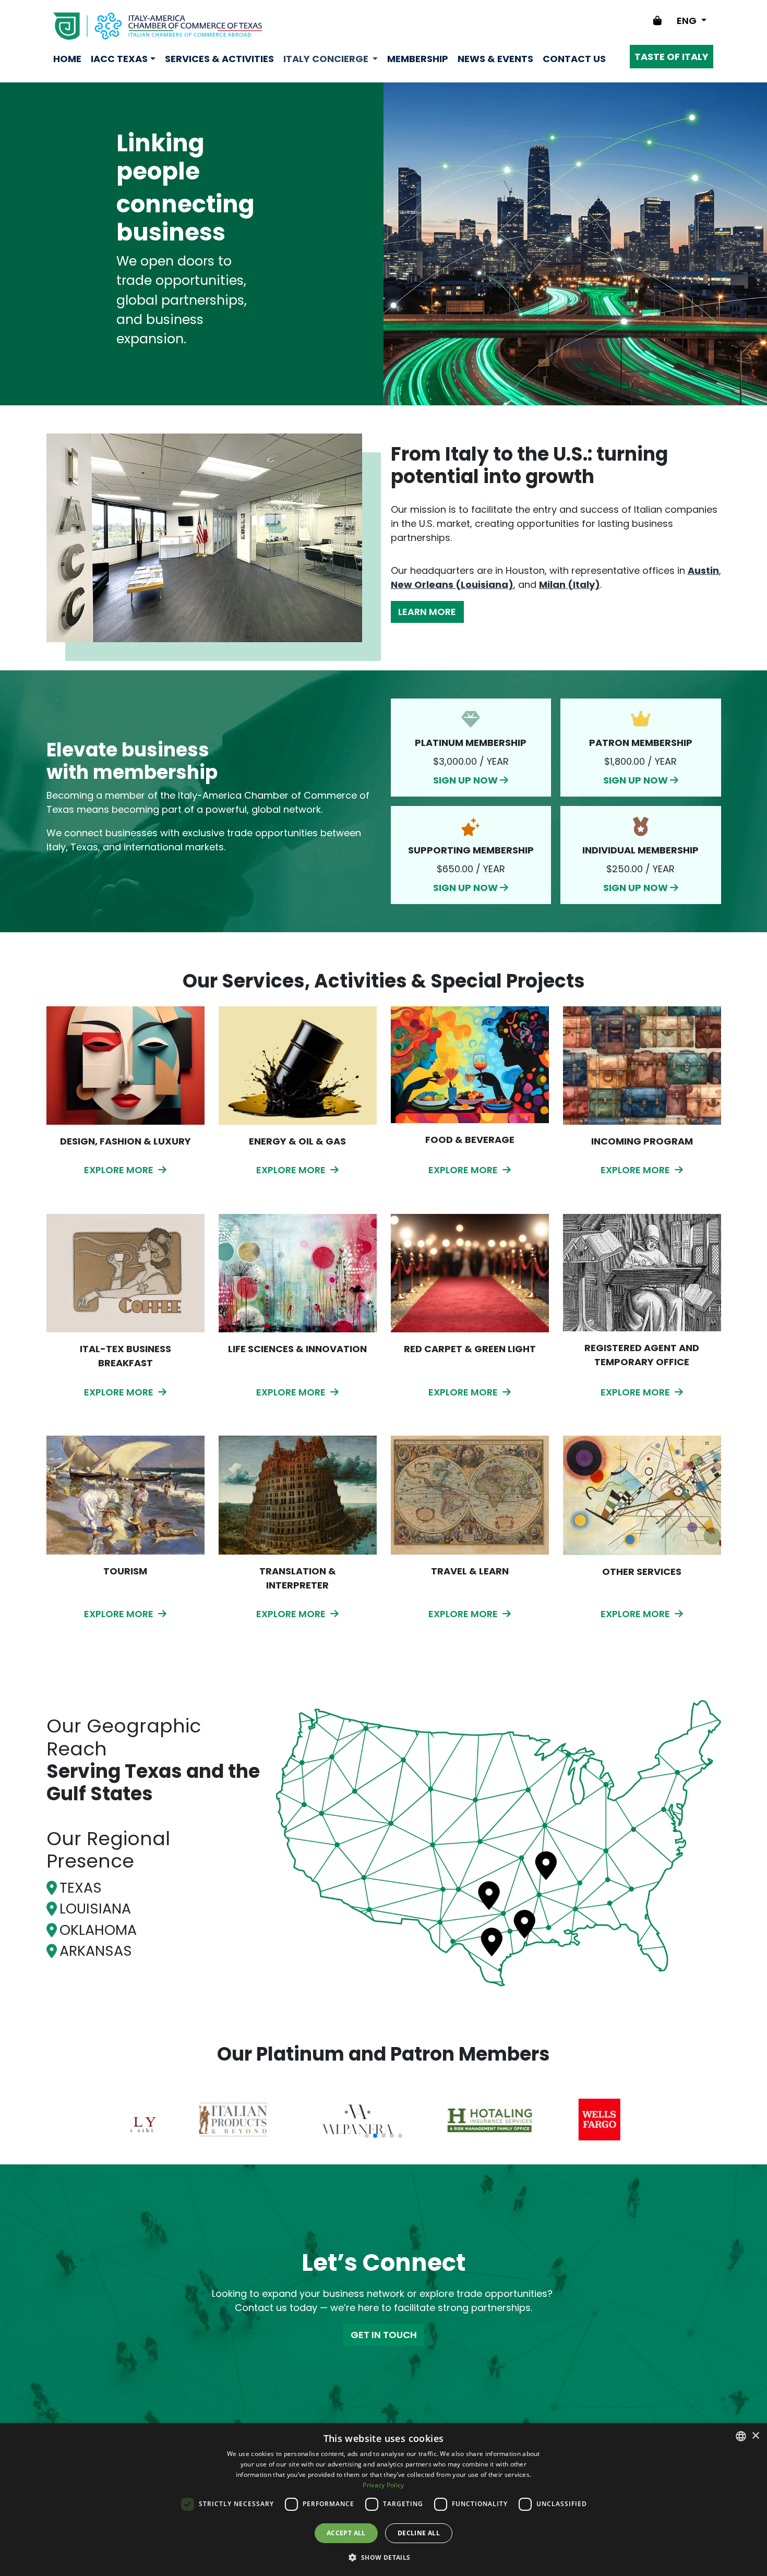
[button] (383, 2557)
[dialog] (383, 2500)
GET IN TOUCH (384, 2335)
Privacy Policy (383, 2485)
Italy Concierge (327, 59)
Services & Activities (219, 59)
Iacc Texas (119, 59)
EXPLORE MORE (120, 1170)
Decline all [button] (419, 2533)
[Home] (158, 26)
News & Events (495, 59)
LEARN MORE (427, 612)
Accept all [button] (346, 2533)
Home (67, 59)
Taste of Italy (672, 57)
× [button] (755, 2436)
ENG (688, 21)
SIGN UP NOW (471, 747)
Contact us (574, 59)
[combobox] (741, 2436)
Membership (418, 59)
